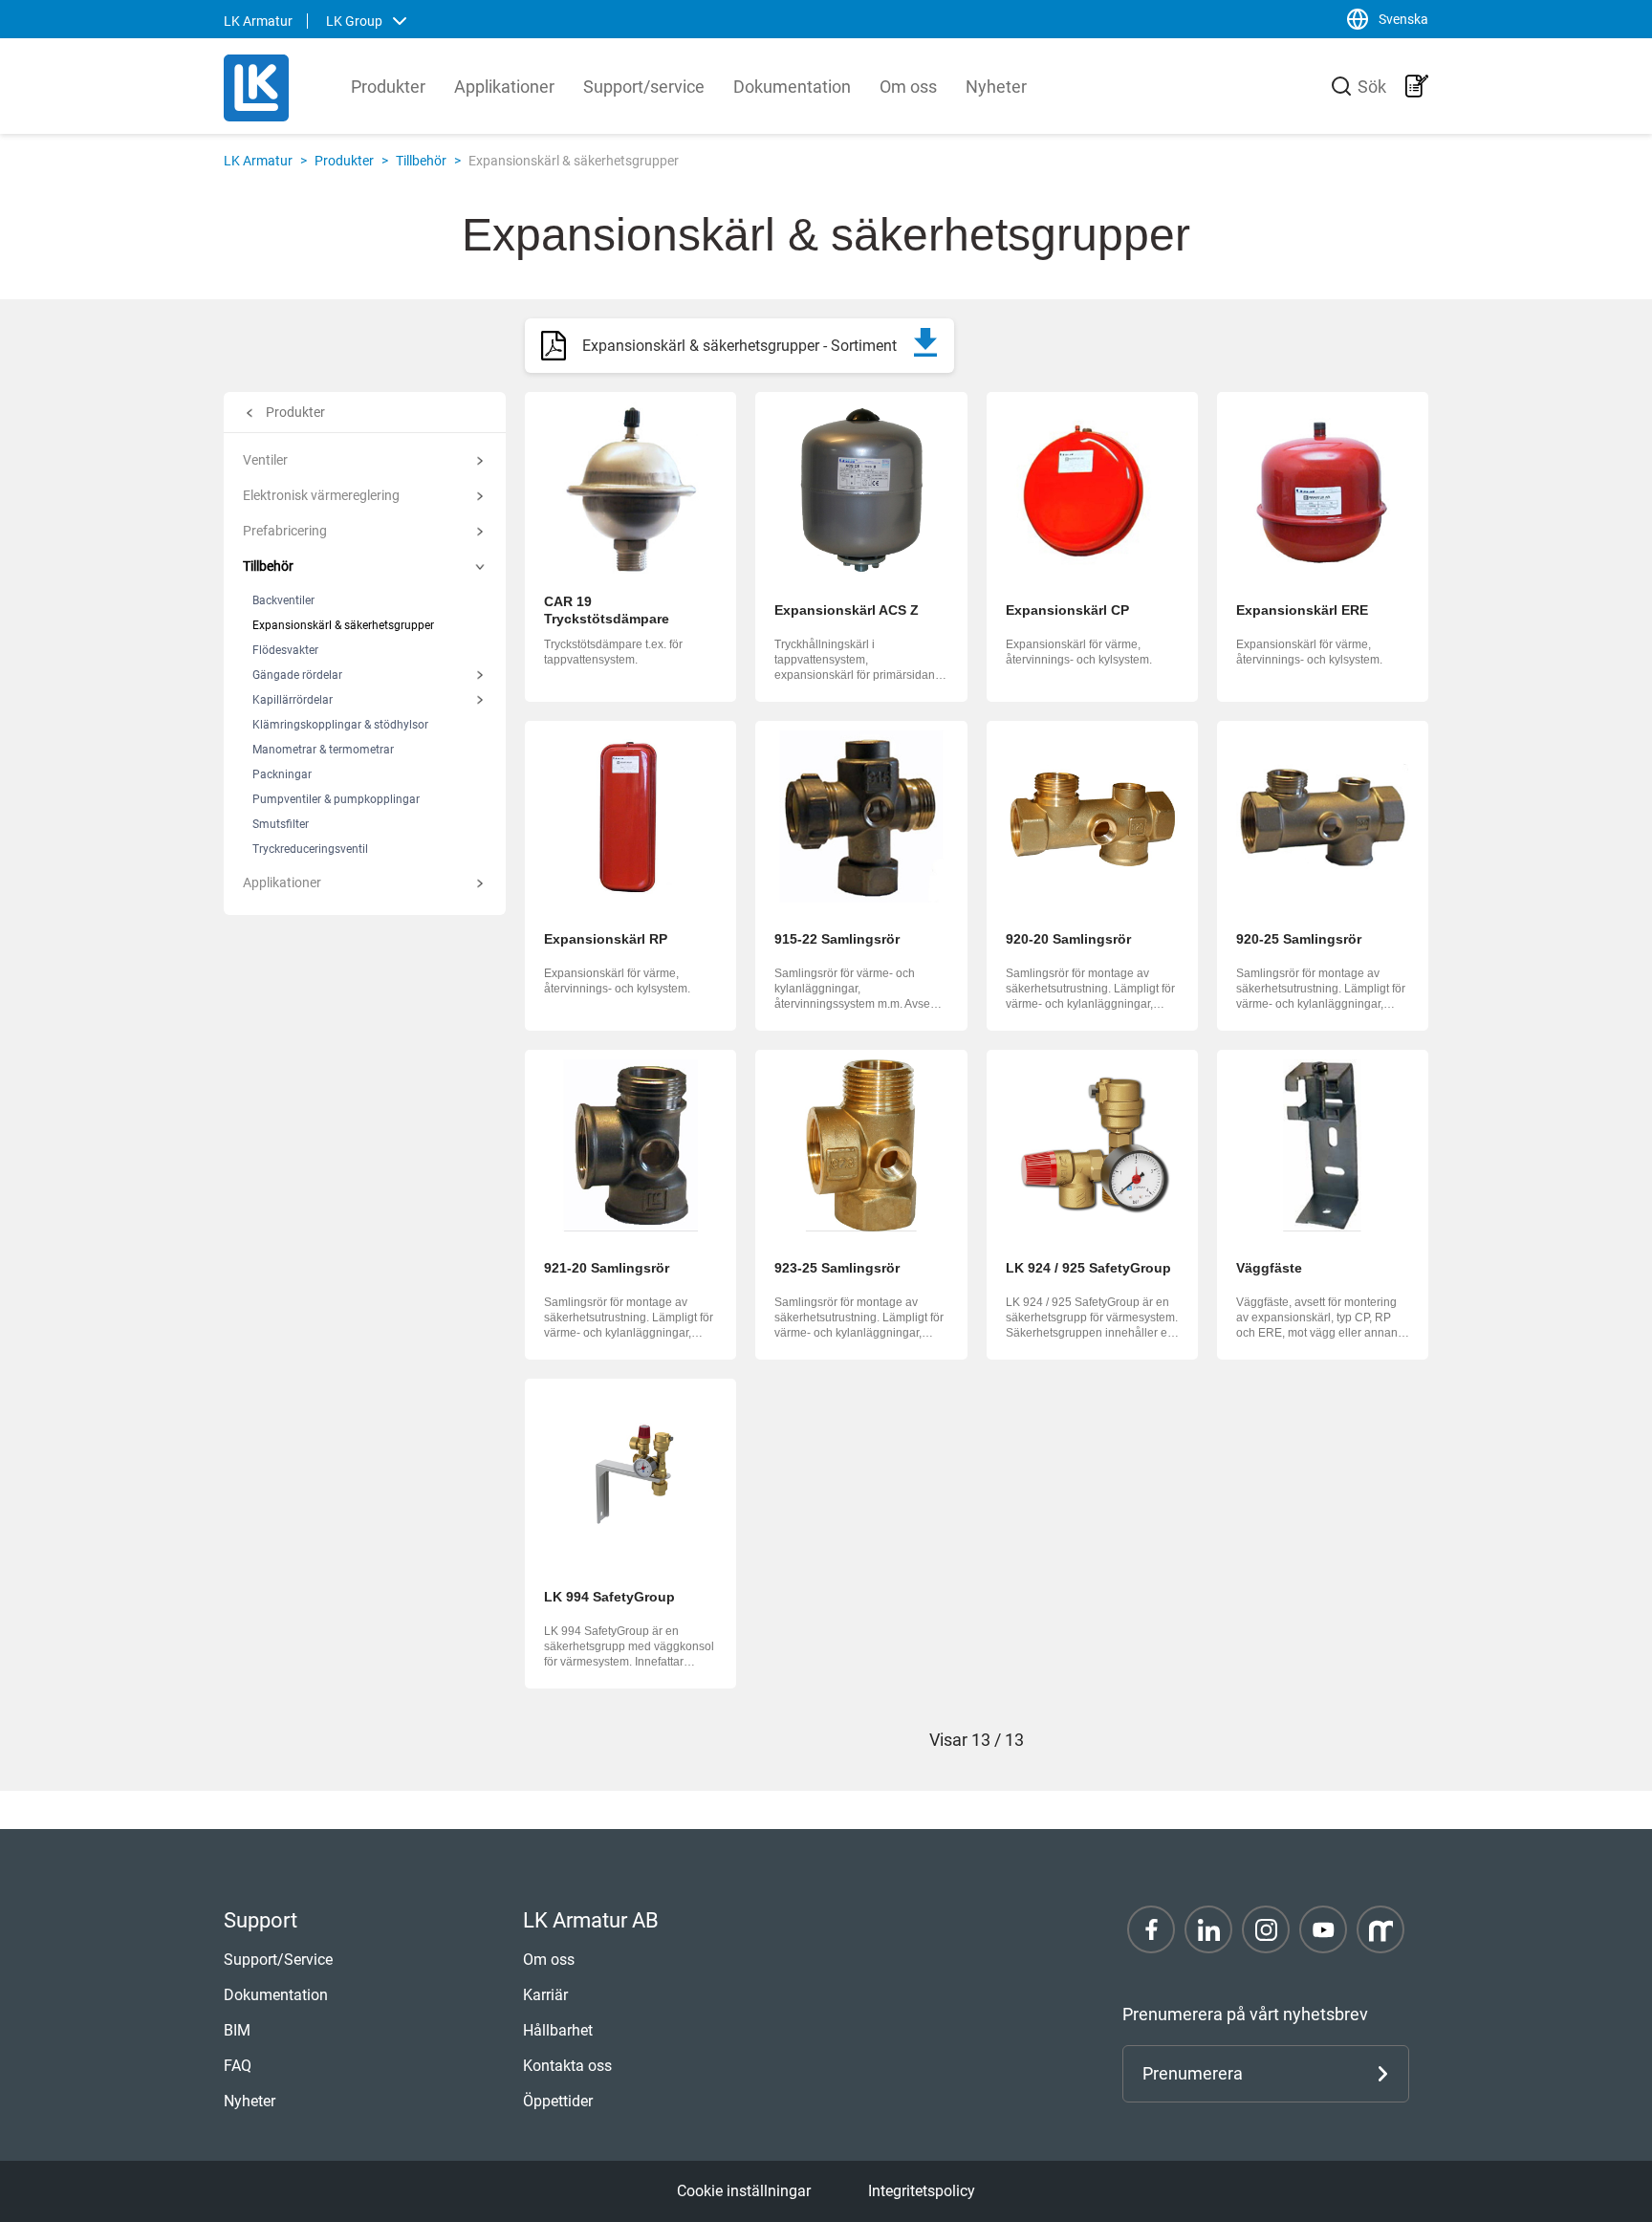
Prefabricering (285, 531)
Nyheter (996, 87)
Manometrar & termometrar (323, 750)
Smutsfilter (281, 824)
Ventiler (265, 460)
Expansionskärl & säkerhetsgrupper (343, 625)
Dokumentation (792, 87)
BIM (237, 2030)
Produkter (388, 87)
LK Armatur (258, 161)
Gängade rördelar (297, 675)
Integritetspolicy (922, 2191)
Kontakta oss (567, 2066)
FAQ (238, 2066)
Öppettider (558, 2101)
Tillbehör (421, 161)
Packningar (282, 774)
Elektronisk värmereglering (321, 495)
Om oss (908, 87)
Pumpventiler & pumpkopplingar (336, 799)
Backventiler (283, 600)
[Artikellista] (1417, 86)
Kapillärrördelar (293, 700)
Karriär (545, 1995)
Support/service (644, 87)
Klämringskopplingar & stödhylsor (340, 725)
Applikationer (504, 87)
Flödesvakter (285, 650)
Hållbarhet (558, 2030)
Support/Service (278, 1960)
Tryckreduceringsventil (310, 849)
